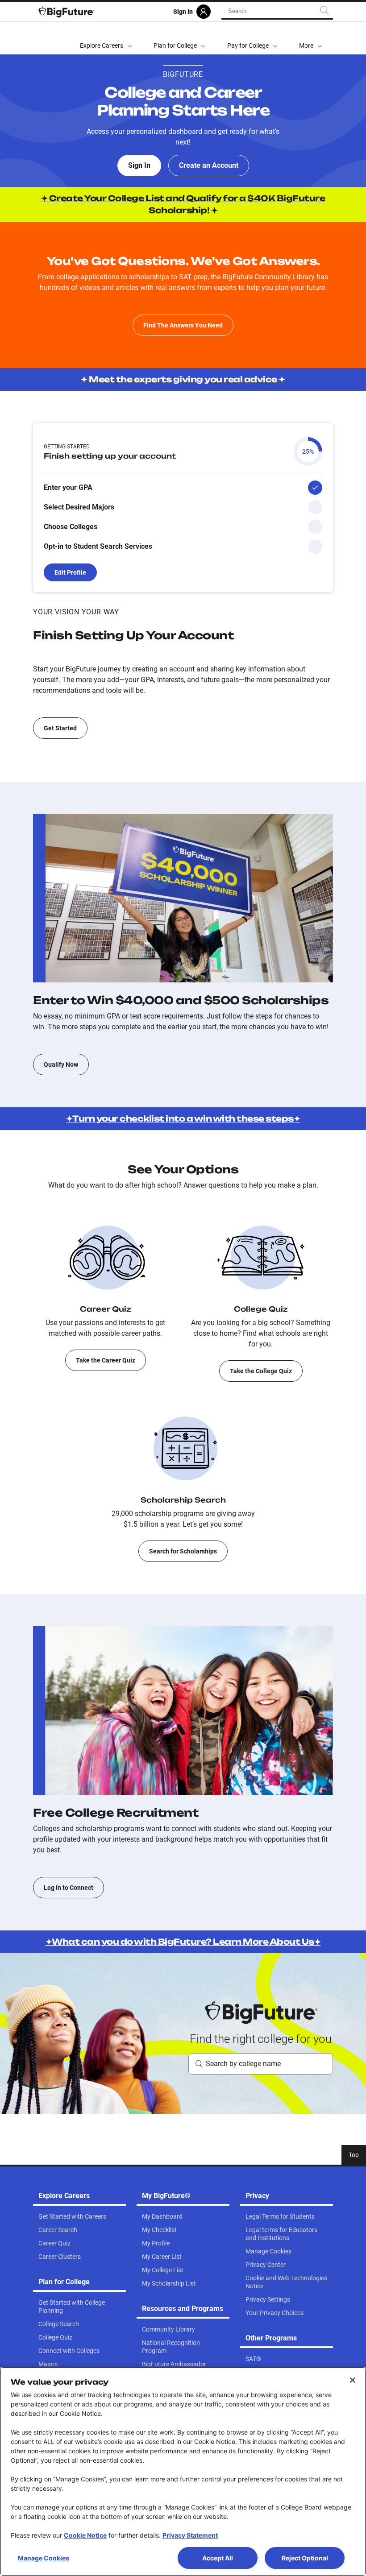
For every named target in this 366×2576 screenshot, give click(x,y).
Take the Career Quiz (106, 1360)
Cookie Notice (85, 2535)
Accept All (218, 2558)
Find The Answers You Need (183, 325)
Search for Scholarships (183, 1551)
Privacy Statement (190, 2535)
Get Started (60, 728)
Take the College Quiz (261, 1371)
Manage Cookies (44, 2558)
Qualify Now (61, 1064)
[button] (311, 38)
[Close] (353, 2380)
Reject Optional (305, 2558)
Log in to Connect (69, 1888)
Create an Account (209, 165)
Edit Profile (70, 572)
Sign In (139, 165)
